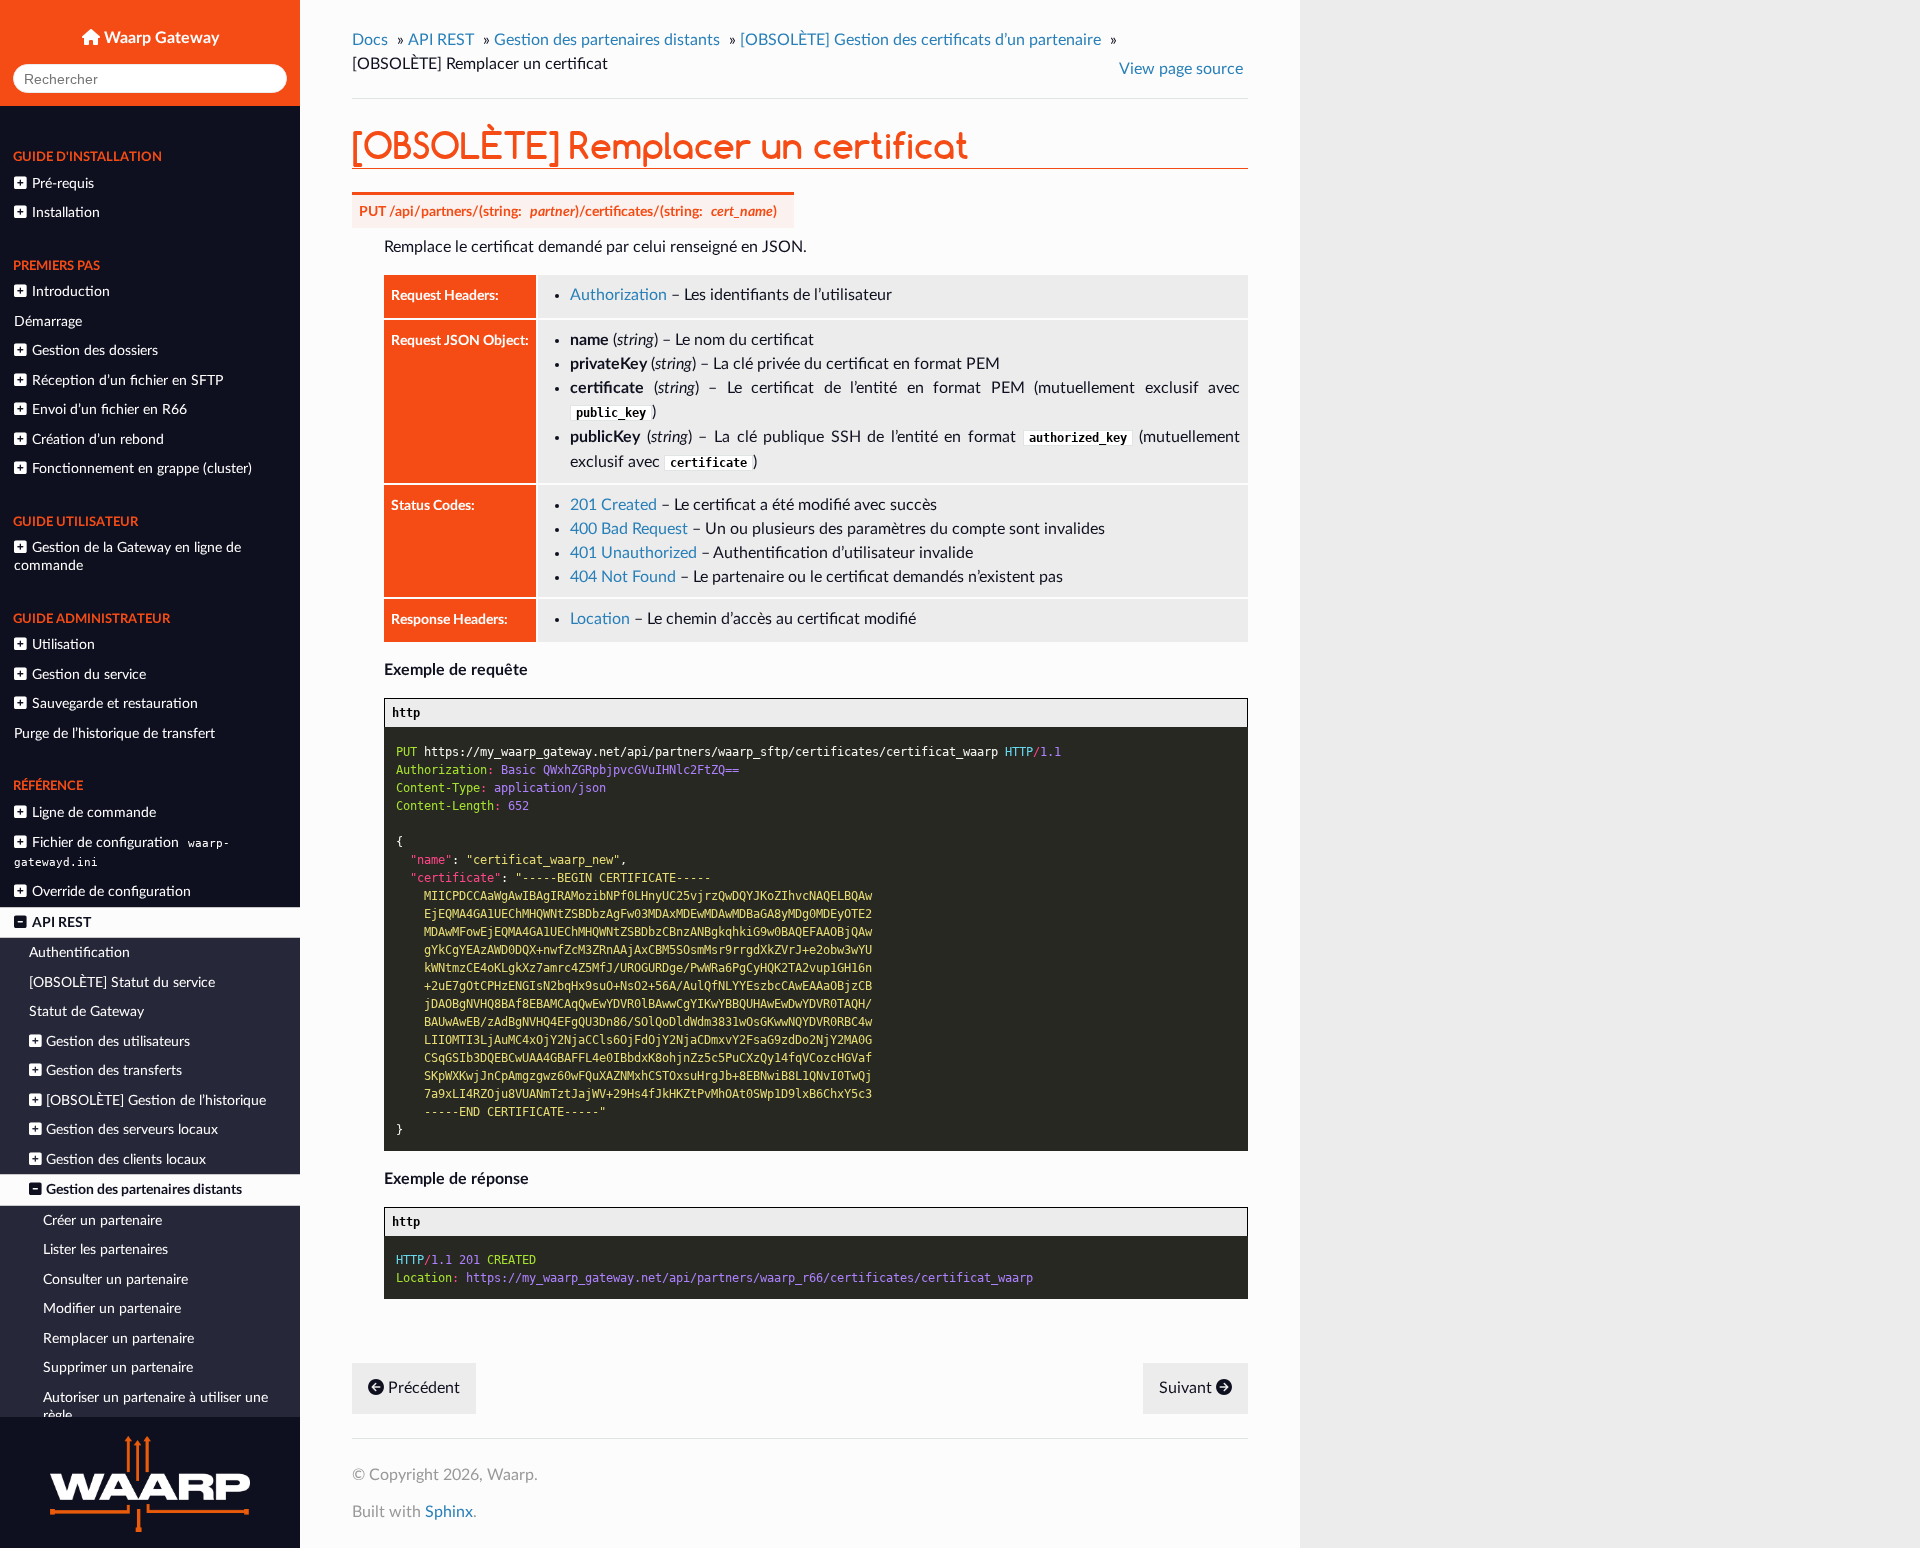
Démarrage (48, 321)
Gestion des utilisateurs (118, 1041)
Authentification (79, 952)
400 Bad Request (629, 529)
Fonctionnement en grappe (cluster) (142, 468)
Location (600, 619)
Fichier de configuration (121, 852)
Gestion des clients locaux (126, 1159)
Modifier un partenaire (112, 1308)
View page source (1181, 69)
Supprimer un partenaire (118, 1367)
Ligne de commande (94, 812)
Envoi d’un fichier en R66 (109, 409)
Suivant (1187, 1388)
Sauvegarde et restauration (115, 703)
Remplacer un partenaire (118, 1338)
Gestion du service (89, 674)
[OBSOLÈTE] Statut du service (122, 982)
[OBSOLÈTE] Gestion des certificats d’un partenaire (920, 40)
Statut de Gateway (86, 1011)
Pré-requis (63, 183)
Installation (66, 212)
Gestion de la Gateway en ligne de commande (127, 556)
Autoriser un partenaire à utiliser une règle (155, 1406)
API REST (61, 922)
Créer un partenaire (102, 1220)
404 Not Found (623, 577)
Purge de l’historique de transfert (114, 733)
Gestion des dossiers (95, 350)
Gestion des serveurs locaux (132, 1129)
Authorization (618, 295)
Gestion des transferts (114, 1070)
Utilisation (63, 644)
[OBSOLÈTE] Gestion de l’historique (156, 1100)
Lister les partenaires (105, 1249)
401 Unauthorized (633, 553)
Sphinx (449, 1512)
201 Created (613, 505)
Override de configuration (111, 891)
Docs (370, 40)
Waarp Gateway (159, 38)
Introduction (71, 291)
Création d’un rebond (98, 439)
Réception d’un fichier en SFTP (127, 380)
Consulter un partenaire (115, 1279)
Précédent (422, 1388)
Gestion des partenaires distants (144, 1189)
